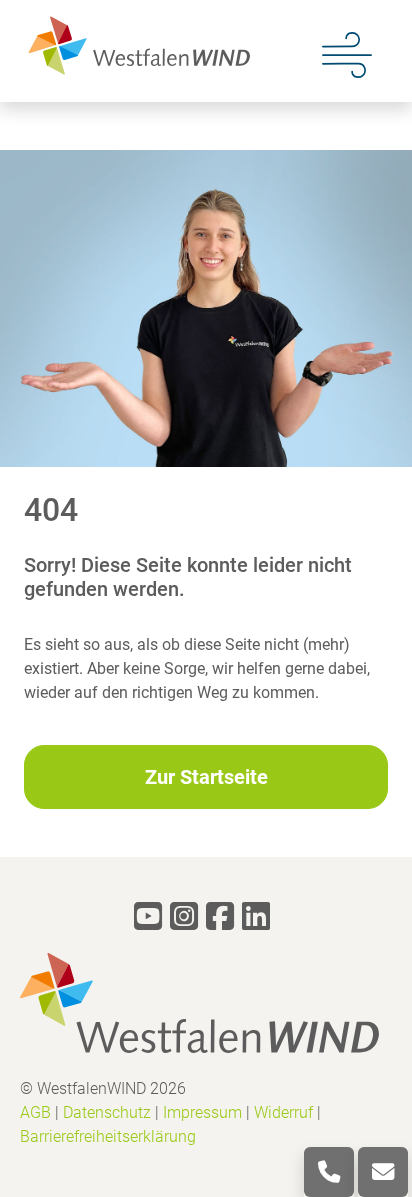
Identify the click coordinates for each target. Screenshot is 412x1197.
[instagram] (184, 916)
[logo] (135, 44)
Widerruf (283, 1112)
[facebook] (220, 916)
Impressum (202, 1112)
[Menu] (347, 53)
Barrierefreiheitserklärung (108, 1136)
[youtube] (148, 916)
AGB (35, 1112)
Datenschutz (107, 1112)
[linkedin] (256, 916)
